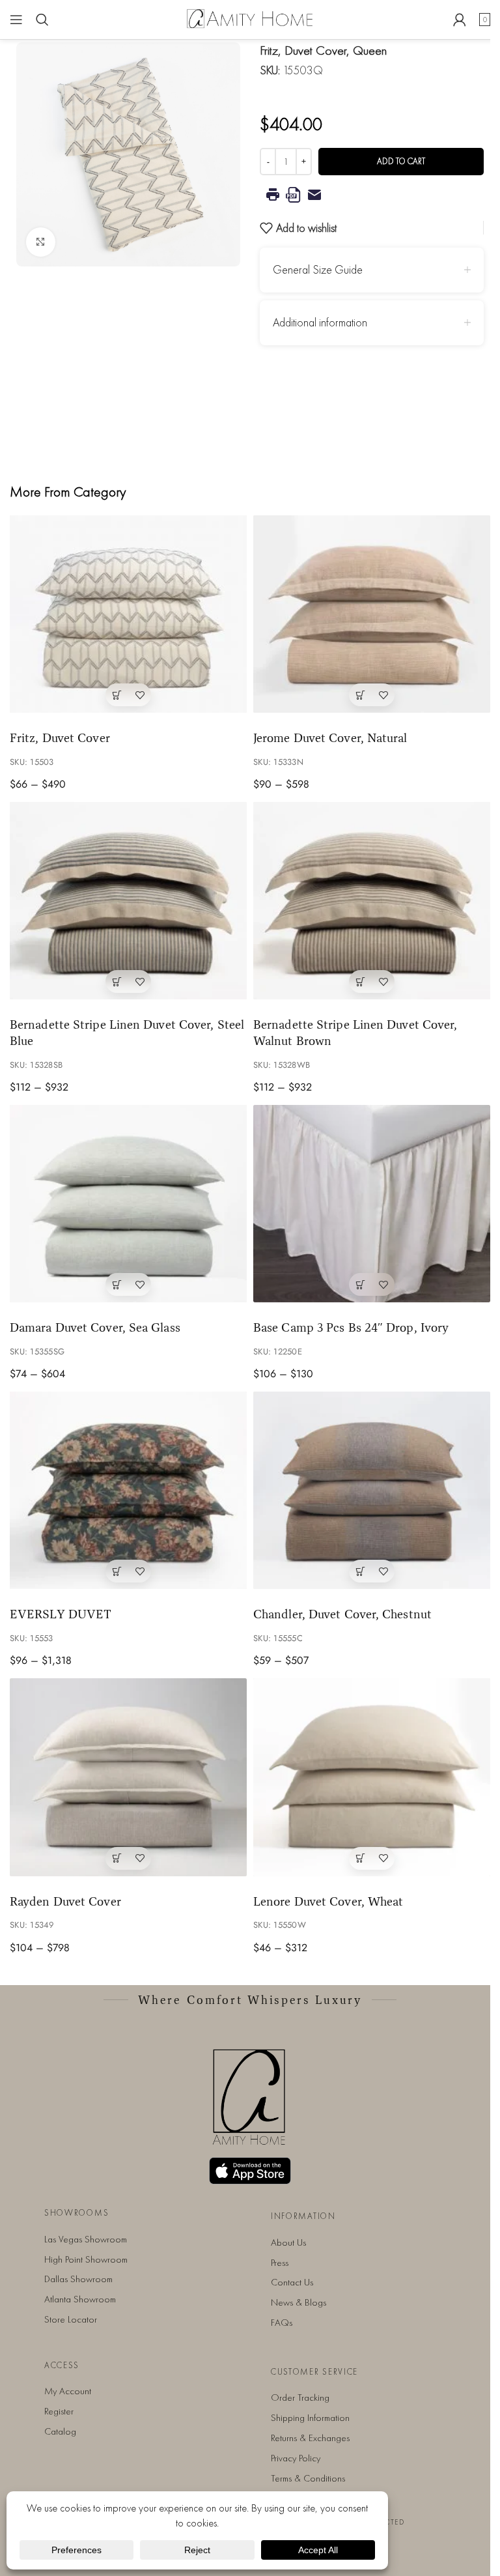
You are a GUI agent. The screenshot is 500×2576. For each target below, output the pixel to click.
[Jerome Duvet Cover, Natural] (372, 614)
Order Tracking (300, 2397)
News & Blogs (299, 2302)
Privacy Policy (296, 2458)
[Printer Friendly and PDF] (372, 195)
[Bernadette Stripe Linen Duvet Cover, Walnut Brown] (372, 901)
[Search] (42, 20)
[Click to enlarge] (41, 242)
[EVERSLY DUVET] (128, 1490)
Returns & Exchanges (310, 2438)
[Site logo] (250, 18)
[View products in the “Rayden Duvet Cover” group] (117, 1858)
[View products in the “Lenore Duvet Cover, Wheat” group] (360, 1858)
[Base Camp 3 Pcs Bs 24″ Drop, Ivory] (372, 1204)
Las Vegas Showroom (86, 2239)
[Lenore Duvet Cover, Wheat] (372, 1777)
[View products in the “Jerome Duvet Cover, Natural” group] (360, 695)
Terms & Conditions (308, 2478)
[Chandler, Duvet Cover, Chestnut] (372, 1490)
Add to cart (401, 161)
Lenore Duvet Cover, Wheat (328, 1901)
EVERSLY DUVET (61, 1614)
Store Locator (71, 2319)
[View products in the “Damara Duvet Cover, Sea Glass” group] (117, 1284)
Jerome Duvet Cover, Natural (330, 737)
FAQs (282, 2323)
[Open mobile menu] (16, 20)
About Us (288, 2242)
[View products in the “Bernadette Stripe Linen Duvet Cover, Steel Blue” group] (117, 981)
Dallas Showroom (78, 2279)
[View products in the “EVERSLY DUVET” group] (117, 1571)
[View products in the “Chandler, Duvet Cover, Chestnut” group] (360, 1571)
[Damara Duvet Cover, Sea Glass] (128, 1204)
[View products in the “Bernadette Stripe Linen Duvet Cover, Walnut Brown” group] (360, 981)
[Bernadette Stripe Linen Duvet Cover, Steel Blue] (128, 901)
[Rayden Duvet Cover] (128, 1777)
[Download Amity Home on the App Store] (250, 2171)
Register (59, 2411)
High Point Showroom (86, 2259)
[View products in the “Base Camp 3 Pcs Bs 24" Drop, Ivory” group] (360, 1284)
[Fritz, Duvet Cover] (128, 614)
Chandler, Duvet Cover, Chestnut (342, 1614)
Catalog (60, 2431)
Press (280, 2263)
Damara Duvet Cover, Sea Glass (95, 1327)
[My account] (460, 20)
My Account (68, 2391)
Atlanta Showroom (80, 2299)
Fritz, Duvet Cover (60, 737)
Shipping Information (310, 2418)
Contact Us (292, 2282)
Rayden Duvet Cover (65, 1901)
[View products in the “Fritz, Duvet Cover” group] (117, 695)
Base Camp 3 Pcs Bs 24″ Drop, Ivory (351, 1327)
